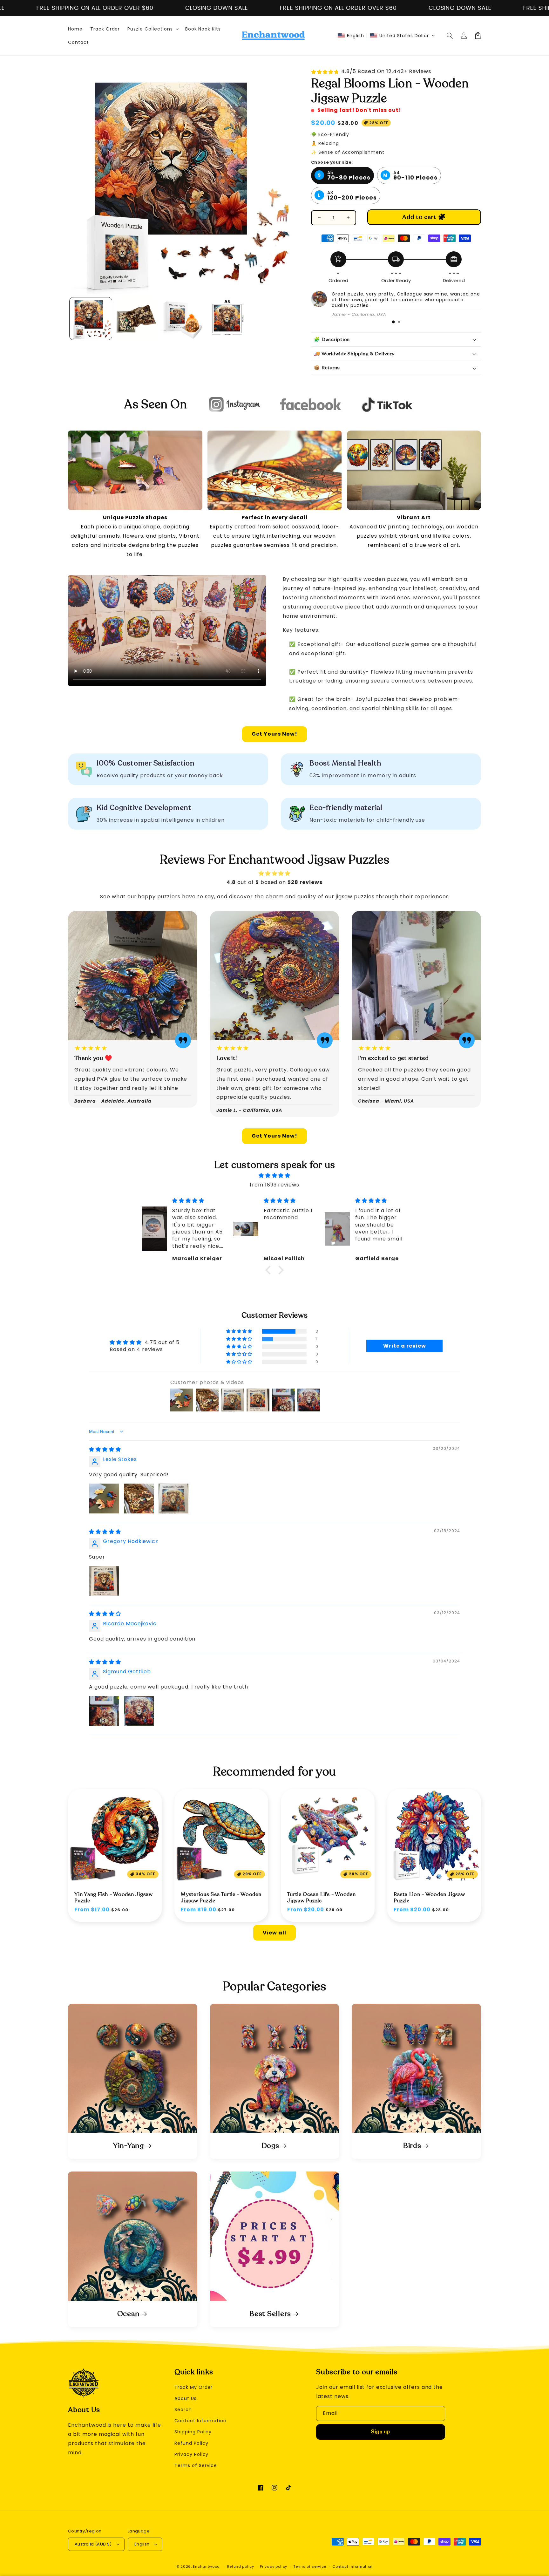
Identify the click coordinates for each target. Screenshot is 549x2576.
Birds (412, 2146)
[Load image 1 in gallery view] (91, 319)
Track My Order (193, 2387)
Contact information (352, 2566)
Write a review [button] (404, 1346)
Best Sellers (270, 2314)
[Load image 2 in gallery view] (136, 319)
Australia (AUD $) (93, 2544)
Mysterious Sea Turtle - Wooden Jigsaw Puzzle (221, 1898)
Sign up (381, 2432)
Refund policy (241, 2566)
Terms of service (310, 2566)
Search (183, 2409)
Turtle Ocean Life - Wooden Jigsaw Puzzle (322, 1898)
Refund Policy (191, 2443)
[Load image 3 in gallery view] (182, 319)
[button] (386, 36)
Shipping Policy (193, 2432)
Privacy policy (274, 2566)
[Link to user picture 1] (104, 1499)
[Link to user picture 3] (173, 1499)
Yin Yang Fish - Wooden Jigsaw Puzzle (114, 1898)
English (142, 2544)
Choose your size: (332, 162)
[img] (274, 1176)
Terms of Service (196, 2465)
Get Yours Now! (274, 734)
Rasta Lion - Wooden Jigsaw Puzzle (429, 1898)
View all (274, 1933)
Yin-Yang (128, 2146)
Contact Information (200, 2421)
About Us (186, 2398)
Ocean (129, 2314)
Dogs (270, 2146)
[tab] (393, 322)
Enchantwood (206, 2566)
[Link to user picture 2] (139, 1499)
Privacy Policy (191, 2454)
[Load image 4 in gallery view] (227, 319)
